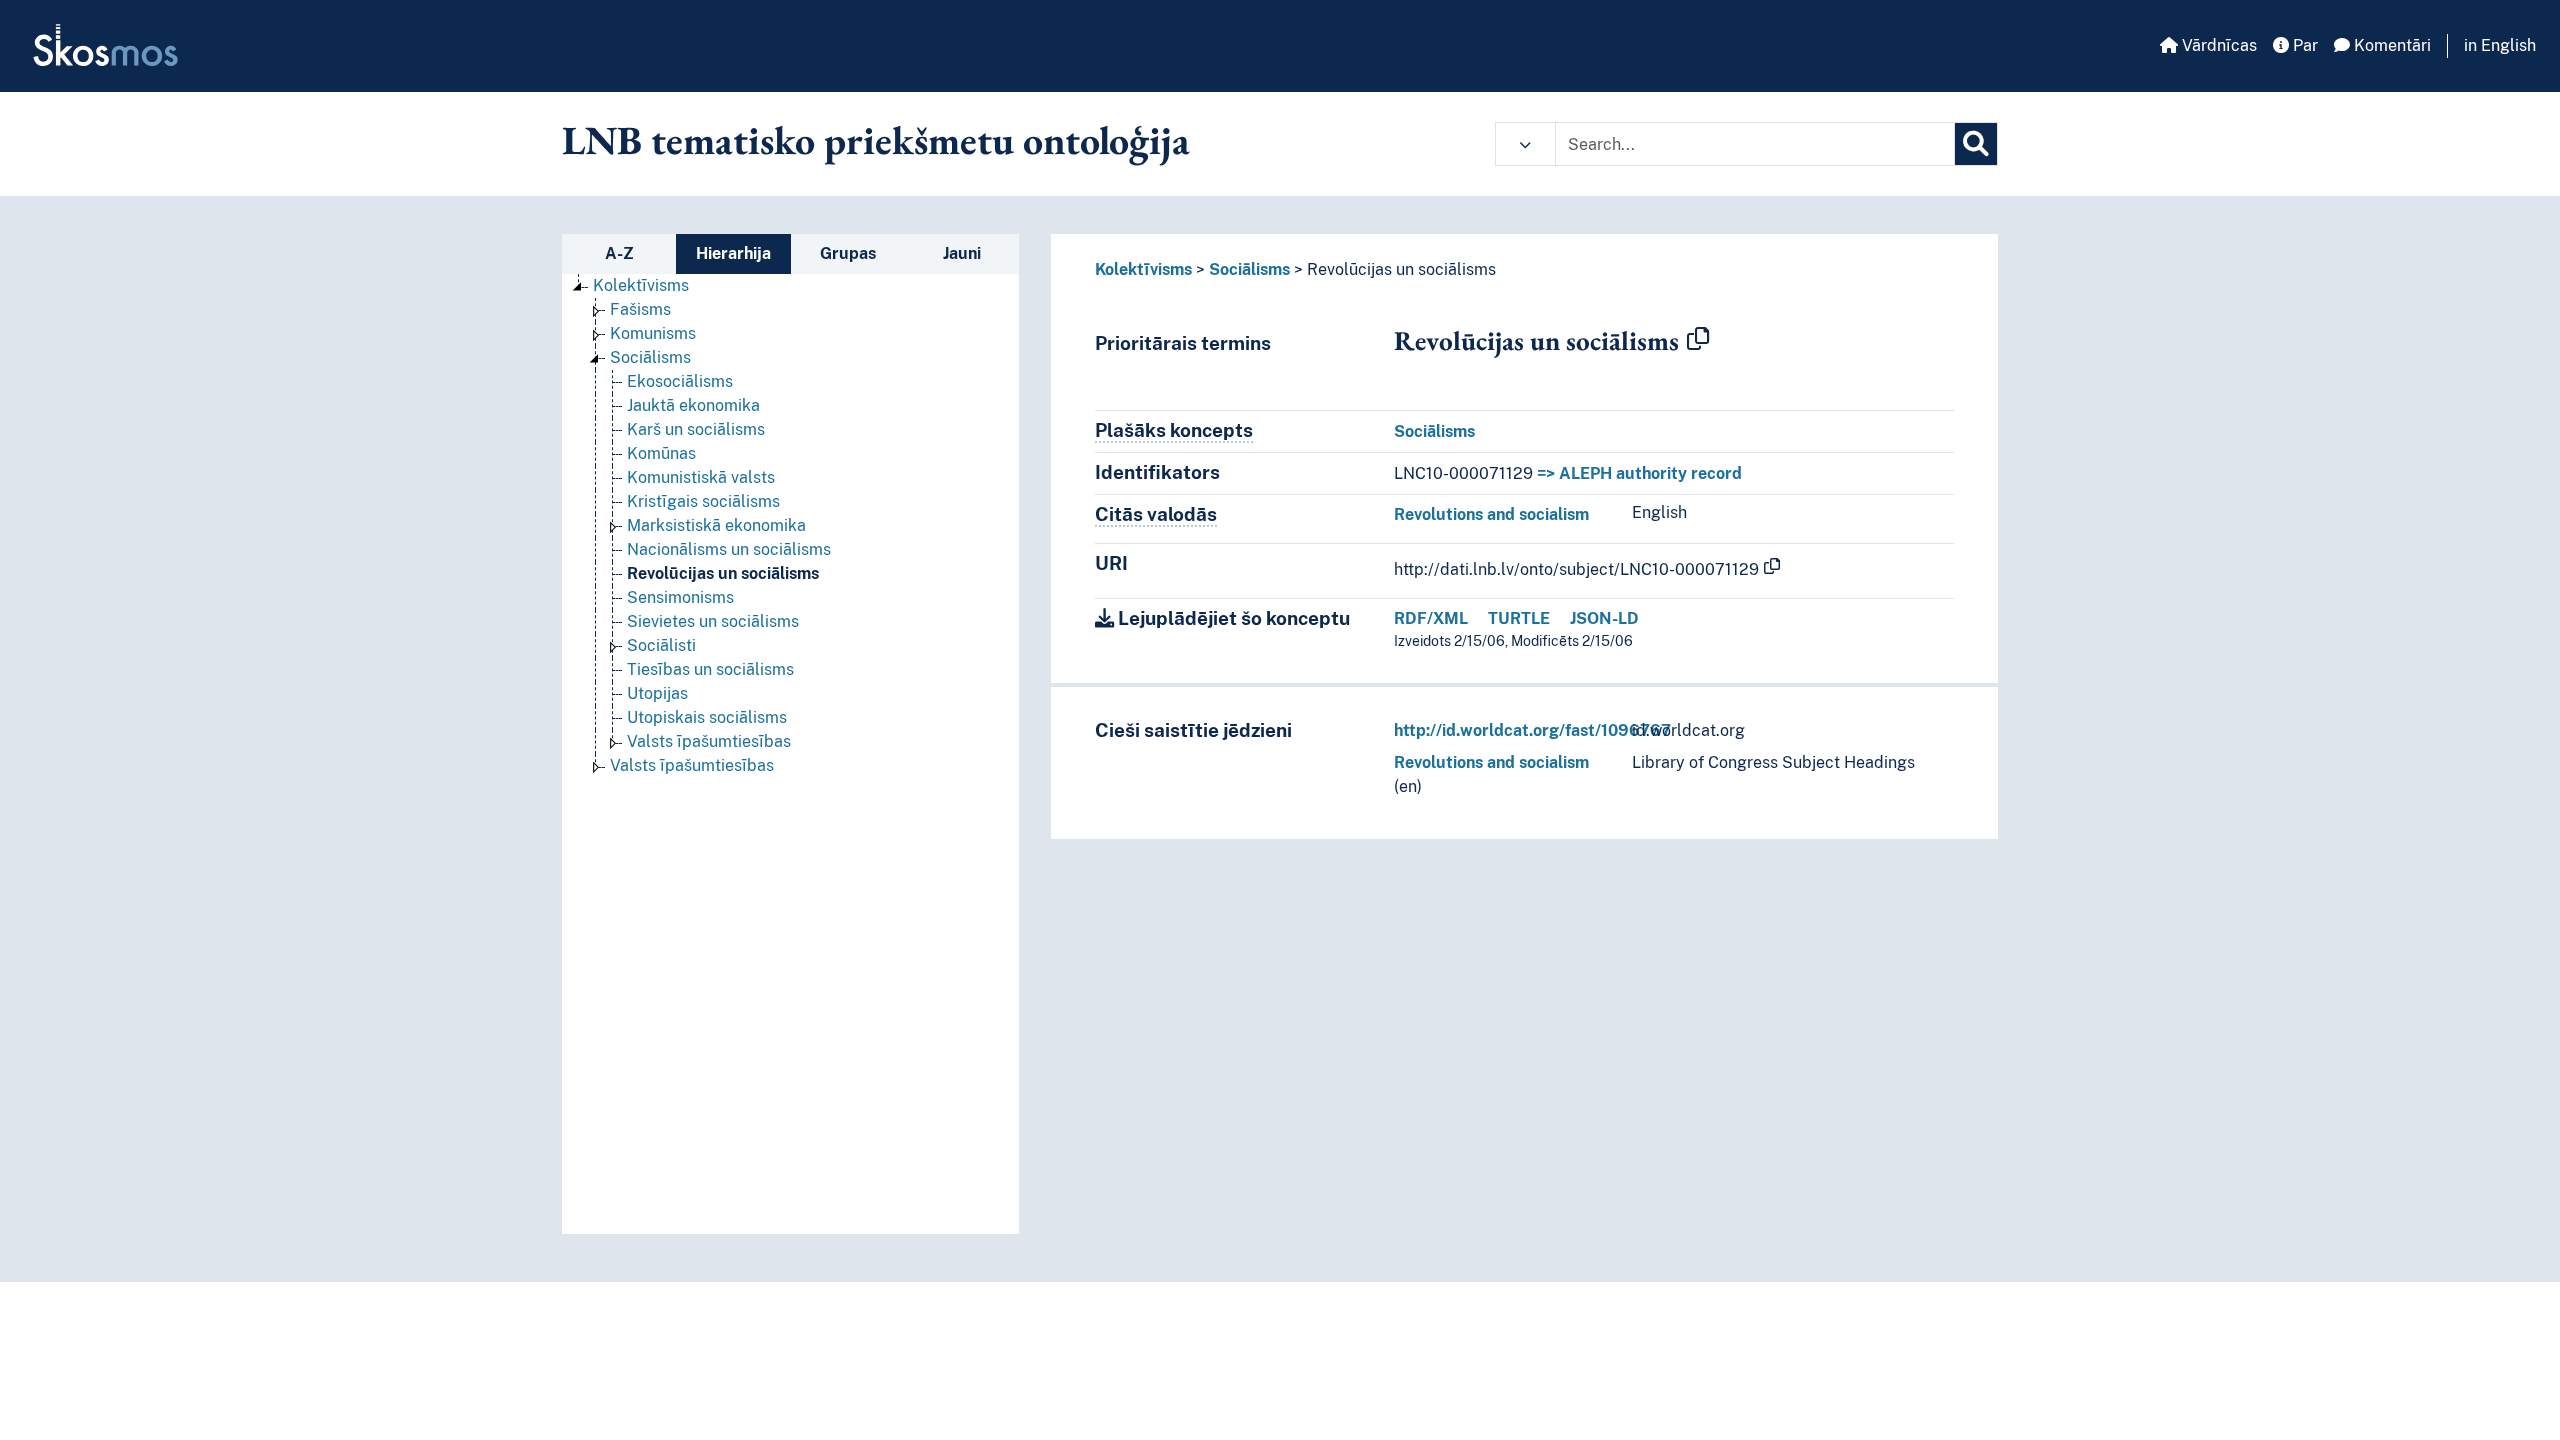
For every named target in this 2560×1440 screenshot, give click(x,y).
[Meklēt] (1976, 144)
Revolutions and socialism (1491, 514)
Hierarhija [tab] (733, 253)
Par (2303, 45)
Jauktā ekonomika (693, 405)
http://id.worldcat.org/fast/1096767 (1532, 730)
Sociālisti (661, 645)
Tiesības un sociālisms (710, 669)
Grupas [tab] (848, 253)
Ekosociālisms (680, 381)
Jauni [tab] (962, 253)
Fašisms (640, 309)
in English (2500, 45)
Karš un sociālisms (696, 429)
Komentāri (2390, 45)
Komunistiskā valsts (701, 477)
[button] (1525, 144)
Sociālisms (650, 357)
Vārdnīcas (2217, 45)
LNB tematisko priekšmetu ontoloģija (876, 140)
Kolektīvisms (641, 285)
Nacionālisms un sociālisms (729, 549)
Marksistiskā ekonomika (716, 525)
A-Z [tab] (619, 253)
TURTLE (1519, 618)
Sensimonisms (680, 597)
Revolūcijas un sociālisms (723, 573)
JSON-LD (1604, 618)
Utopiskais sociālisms (707, 717)
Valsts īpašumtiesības (709, 741)
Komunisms (653, 333)
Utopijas (657, 693)
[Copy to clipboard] (1698, 340)
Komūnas (661, 453)
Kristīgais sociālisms (703, 501)
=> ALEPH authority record (1639, 473)
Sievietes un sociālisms (713, 621)
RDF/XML (1431, 618)
